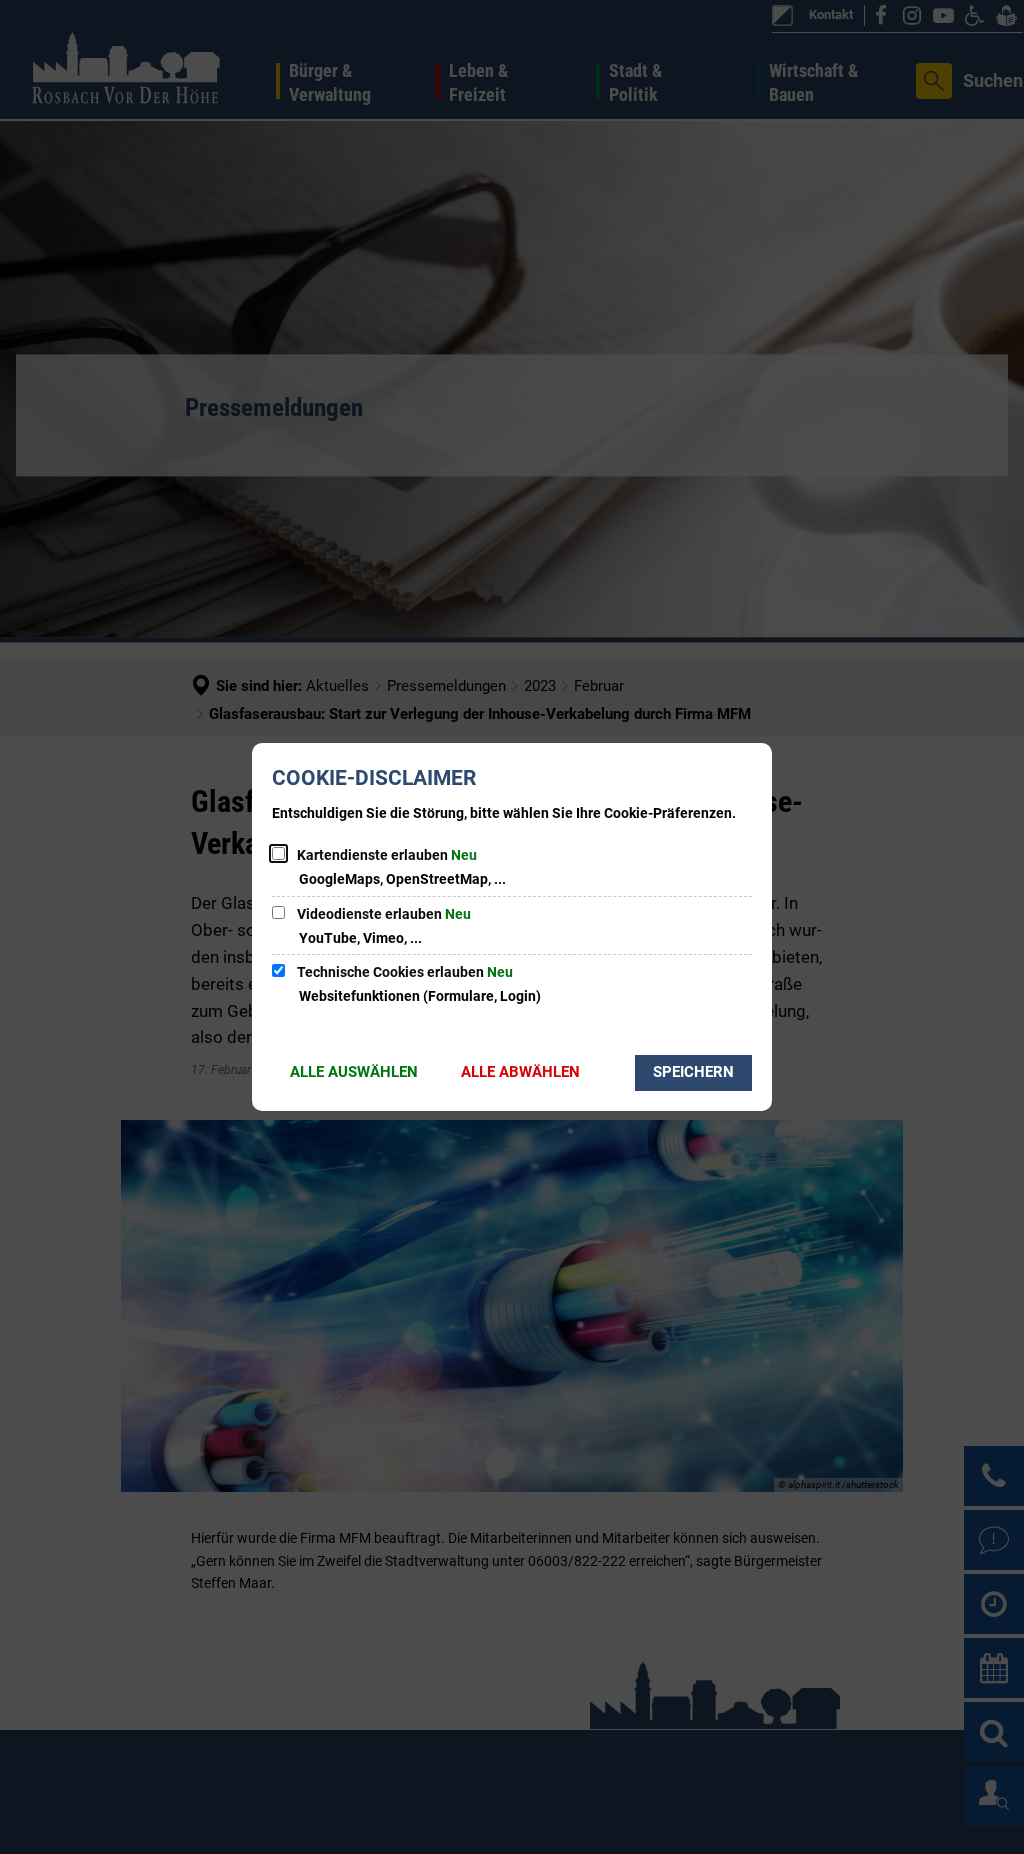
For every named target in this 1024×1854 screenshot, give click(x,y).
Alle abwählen (520, 1072)
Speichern (693, 1072)
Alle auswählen (354, 1072)
